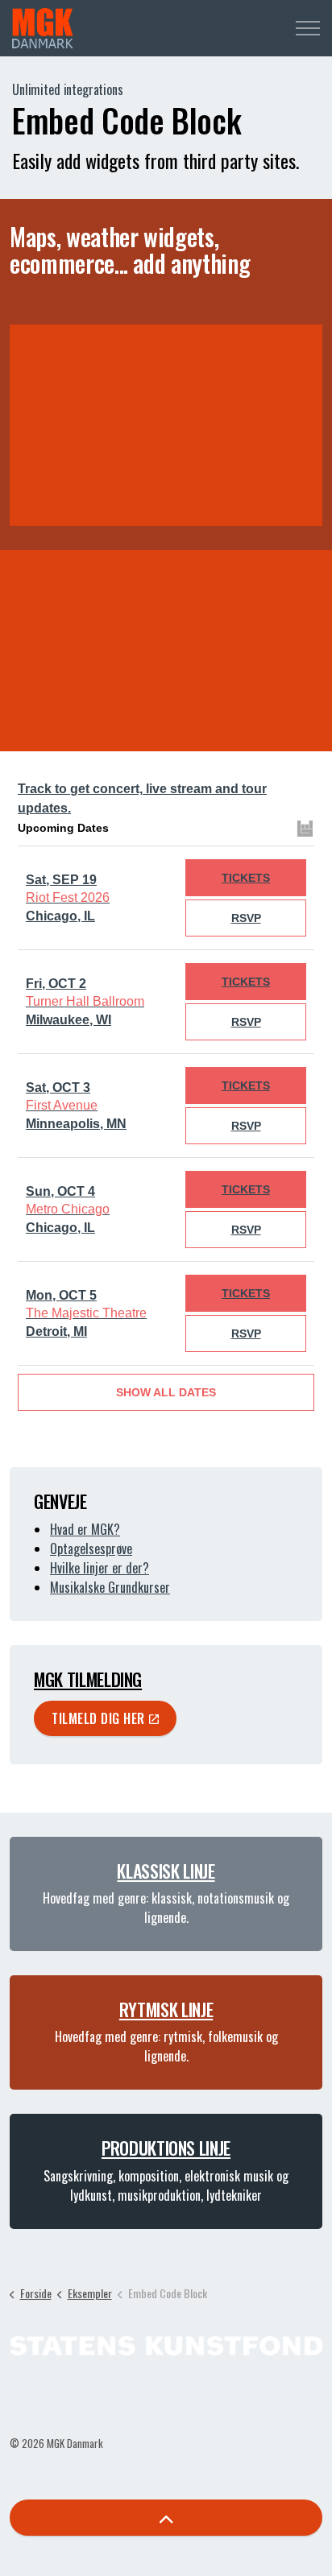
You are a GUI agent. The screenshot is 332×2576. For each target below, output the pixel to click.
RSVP (246, 918)
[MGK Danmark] (43, 28)
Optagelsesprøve (91, 1548)
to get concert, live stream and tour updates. (142, 798)
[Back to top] (166, 2518)
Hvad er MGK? (85, 1529)
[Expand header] (308, 28)
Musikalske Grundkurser (110, 1587)
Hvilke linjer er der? (100, 1568)
